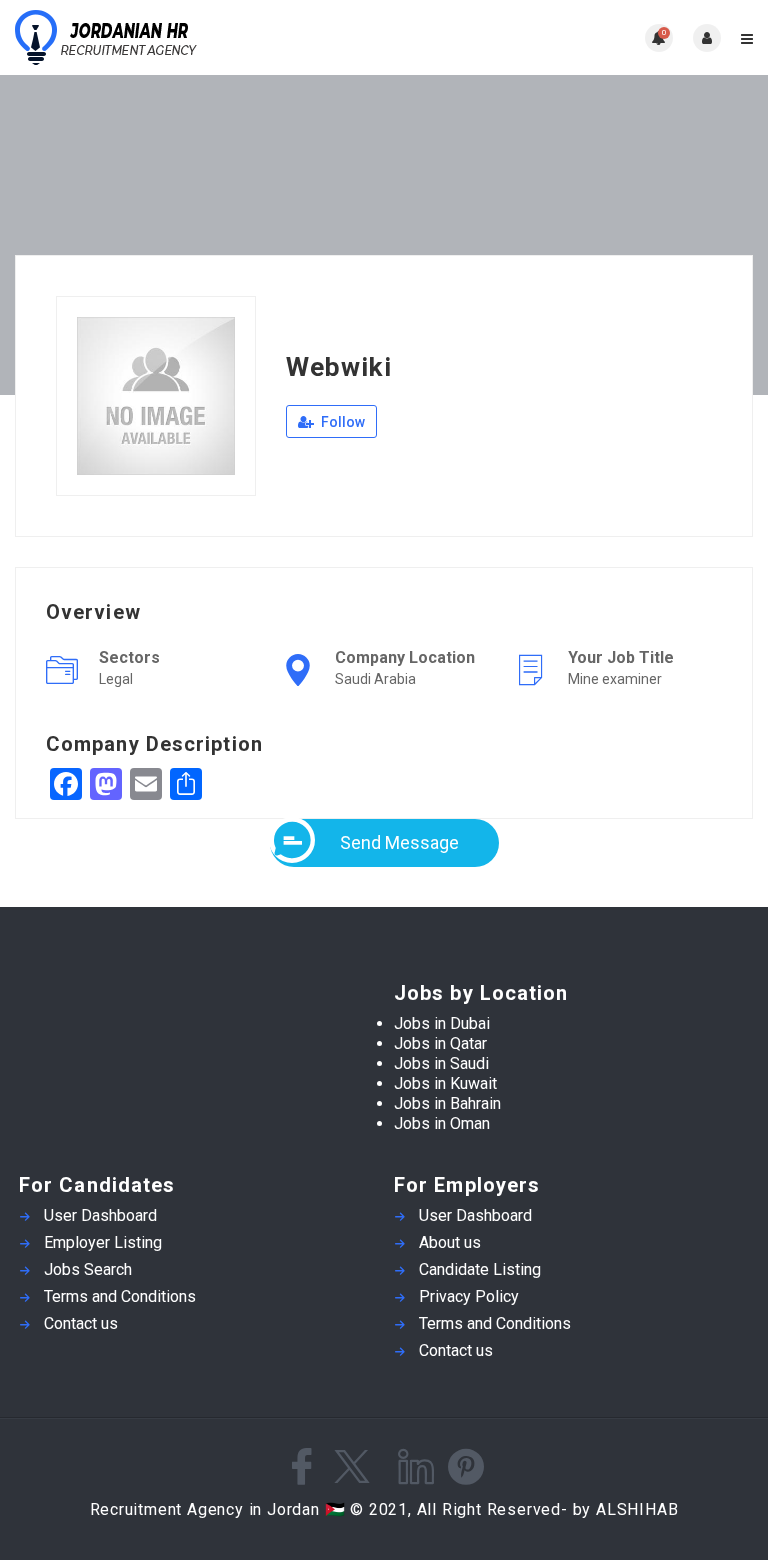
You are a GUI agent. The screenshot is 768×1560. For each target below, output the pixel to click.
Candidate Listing (480, 1269)
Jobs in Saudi (441, 1063)
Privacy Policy (469, 1296)
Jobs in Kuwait (445, 1083)
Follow (341, 422)
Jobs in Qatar (440, 1043)
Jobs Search (88, 1269)
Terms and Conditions (120, 1296)
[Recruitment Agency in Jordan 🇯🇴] (199, 37)
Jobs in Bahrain (447, 1103)
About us (450, 1242)
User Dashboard (100, 1215)
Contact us (81, 1323)
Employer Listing (103, 1242)
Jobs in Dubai (442, 1023)
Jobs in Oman (442, 1123)
